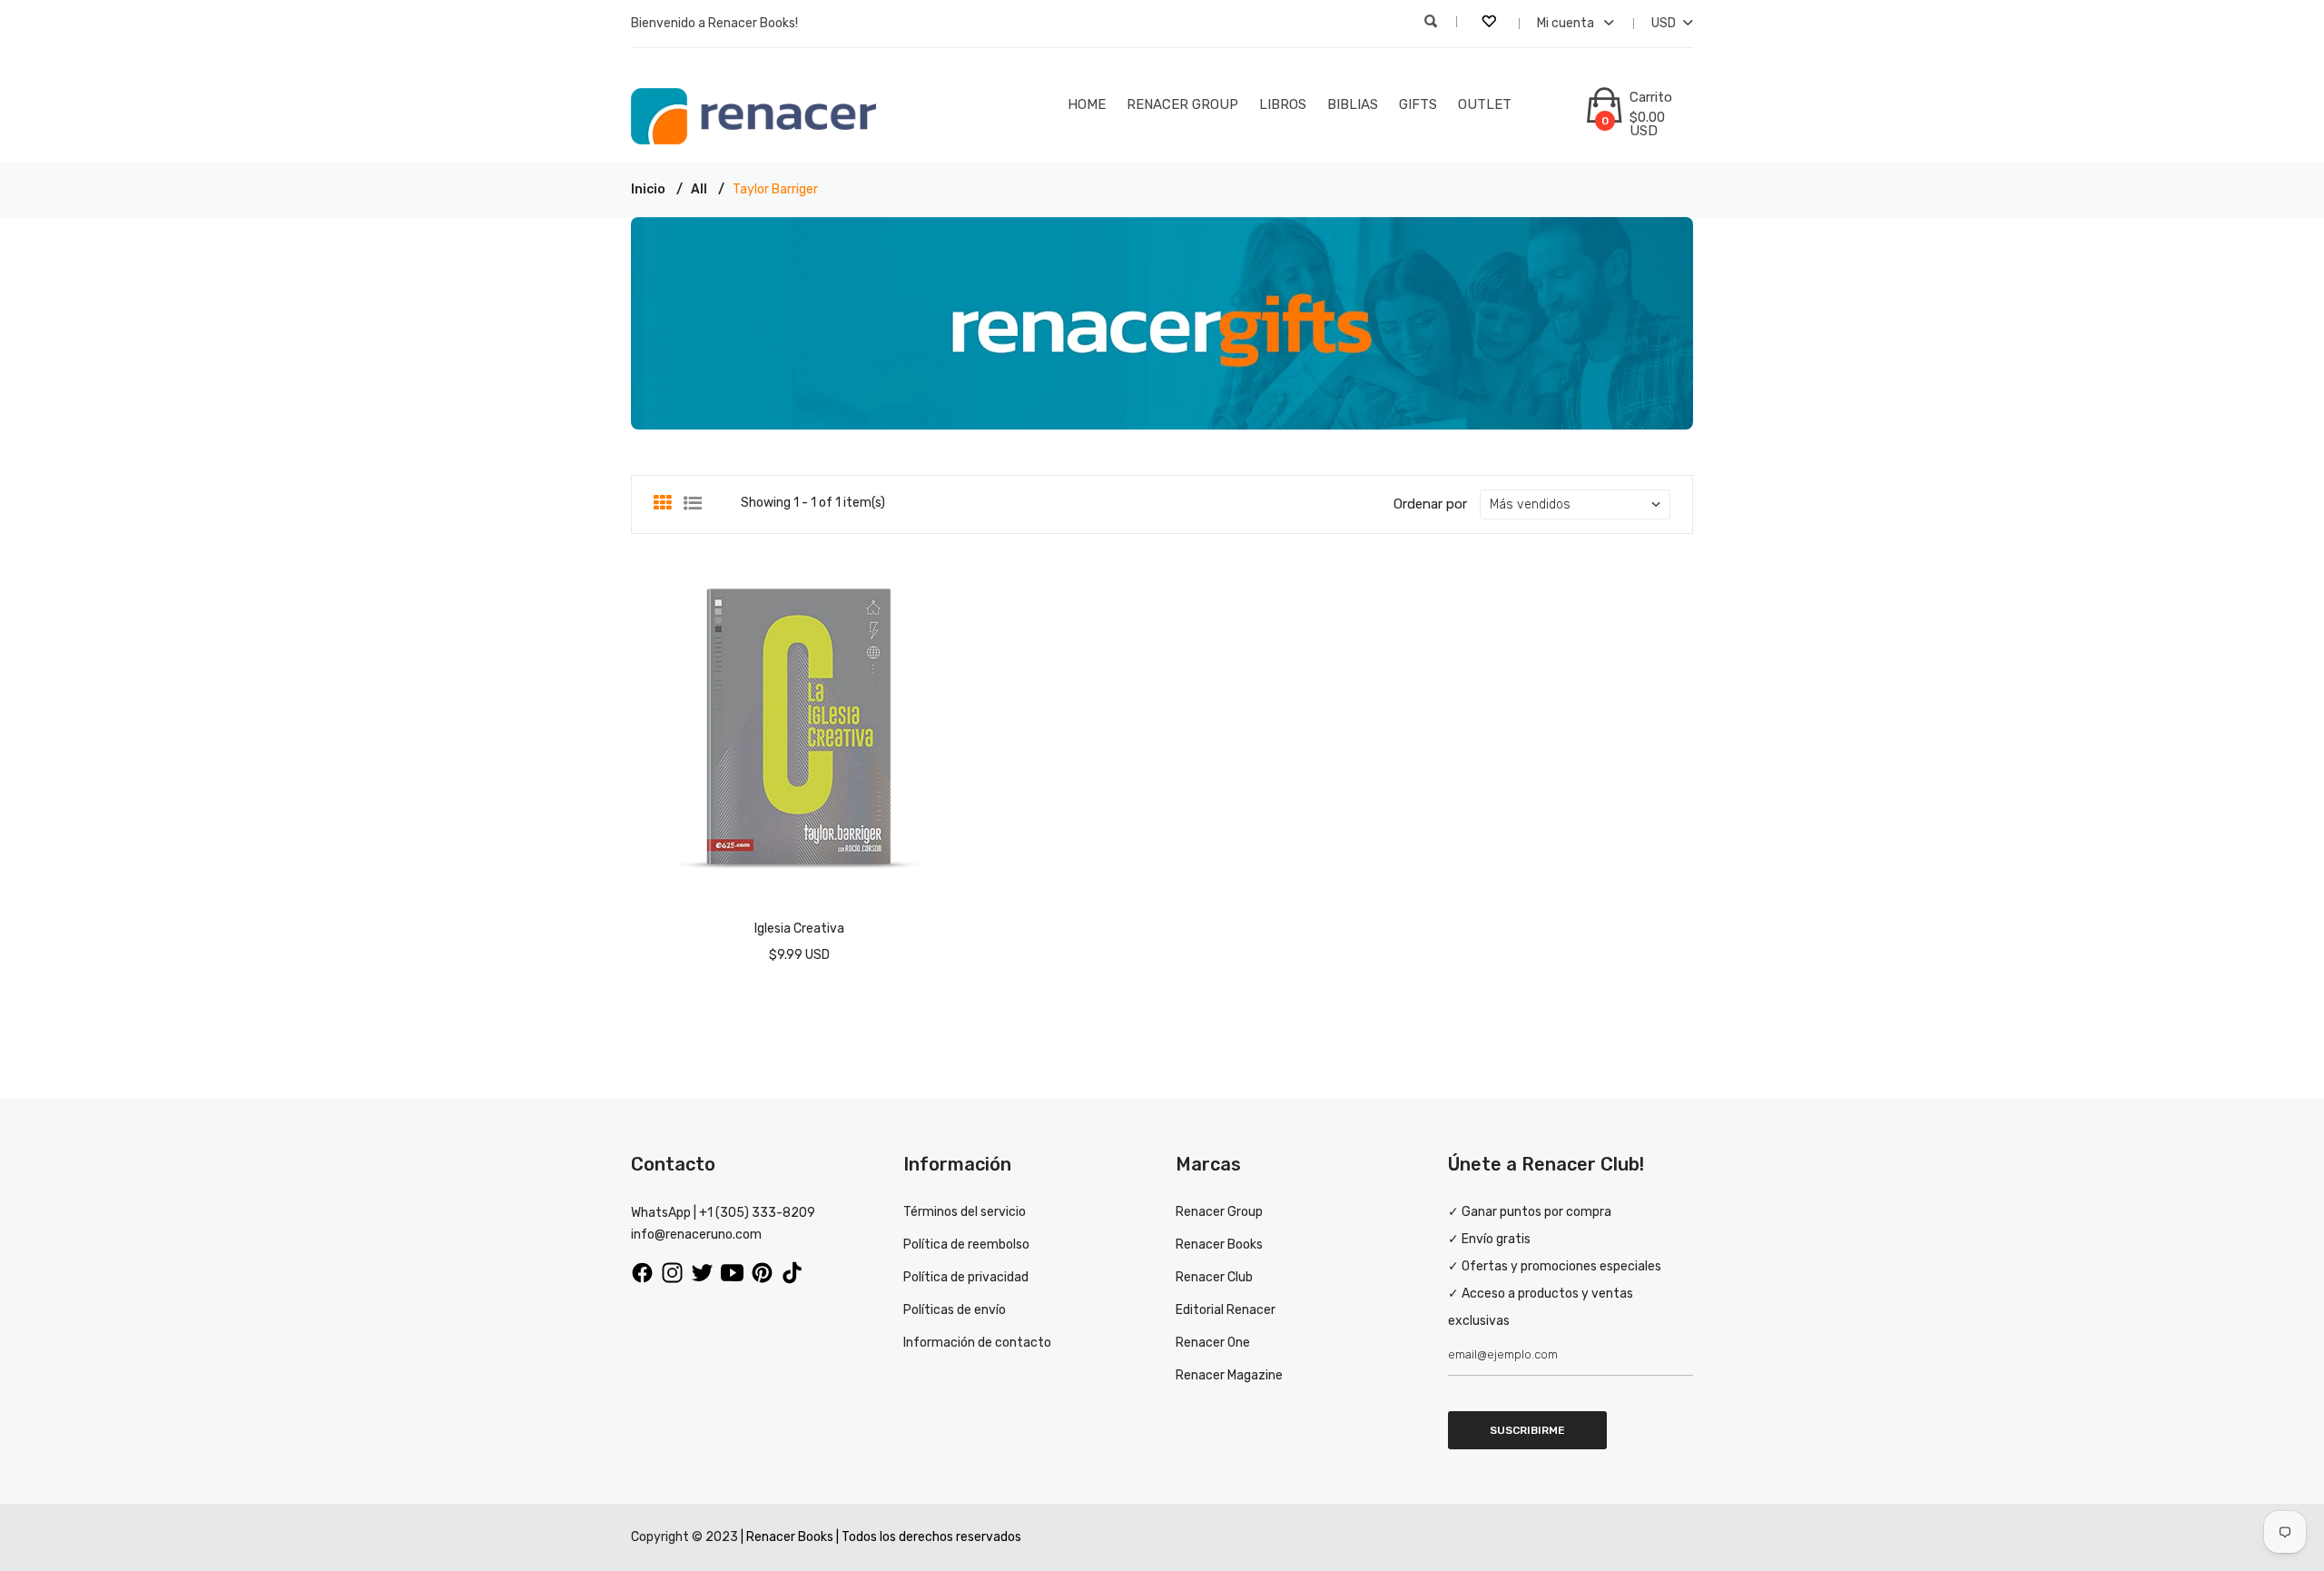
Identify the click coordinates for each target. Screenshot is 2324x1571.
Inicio (648, 189)
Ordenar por (1430, 504)
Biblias (1353, 104)
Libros (1283, 104)
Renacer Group (1182, 104)
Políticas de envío (955, 1310)
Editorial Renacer (1226, 1310)
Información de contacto (977, 1343)
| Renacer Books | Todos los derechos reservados (881, 1537)
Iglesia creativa (799, 929)
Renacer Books (1219, 1245)
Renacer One (1213, 1343)
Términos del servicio (965, 1212)
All (699, 189)
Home (1087, 104)
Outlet (1485, 104)
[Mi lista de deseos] (1491, 24)
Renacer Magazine (1229, 1375)
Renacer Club (1214, 1277)
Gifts (1418, 104)
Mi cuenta (1567, 23)
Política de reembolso (966, 1245)
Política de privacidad (966, 1277)
